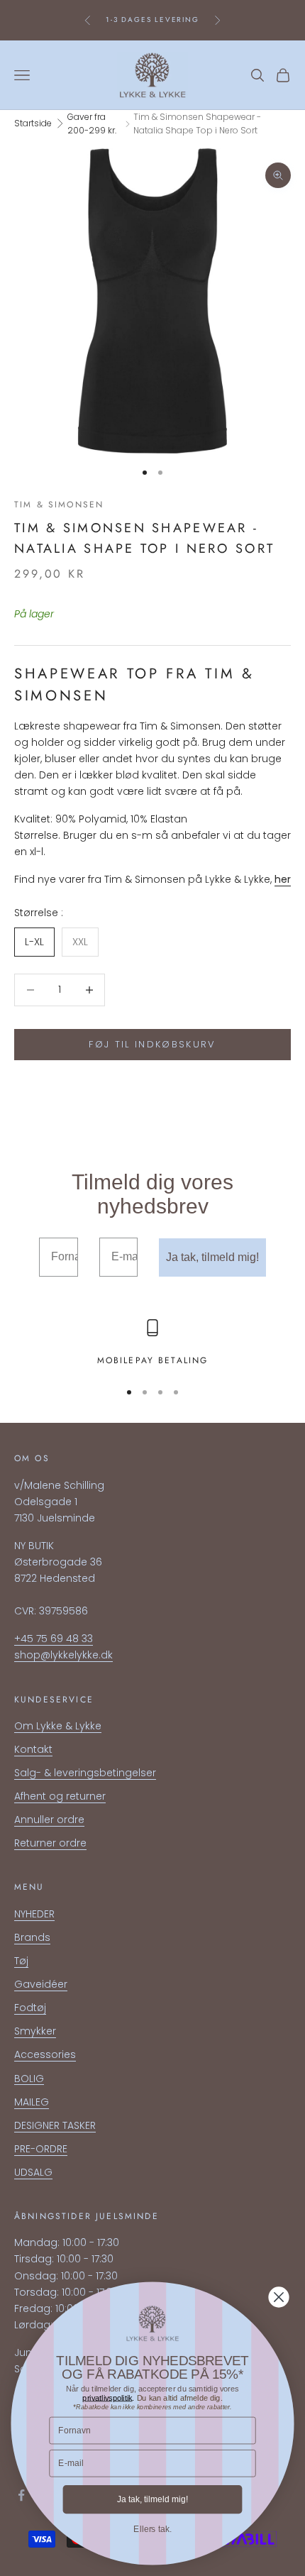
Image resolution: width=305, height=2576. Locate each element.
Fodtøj (30, 2008)
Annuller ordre (49, 1820)
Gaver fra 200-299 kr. (92, 124)
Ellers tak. (152, 2529)
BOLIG (29, 2079)
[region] (152, 1343)
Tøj (21, 1961)
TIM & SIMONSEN (59, 505)
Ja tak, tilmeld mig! (212, 1257)
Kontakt (33, 1749)
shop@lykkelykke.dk (63, 1655)
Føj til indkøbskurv (152, 1044)
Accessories (45, 2054)
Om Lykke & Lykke (58, 1726)
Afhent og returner (60, 1796)
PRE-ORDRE (41, 2149)
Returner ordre (50, 1843)
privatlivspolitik (107, 2397)
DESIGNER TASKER (55, 2125)
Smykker (35, 2031)
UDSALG (33, 2172)
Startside (33, 123)
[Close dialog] (279, 2297)
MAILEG (32, 2102)
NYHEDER (34, 1914)
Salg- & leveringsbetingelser (85, 1773)
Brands (32, 1937)
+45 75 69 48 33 (54, 1639)
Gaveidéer (41, 1984)
